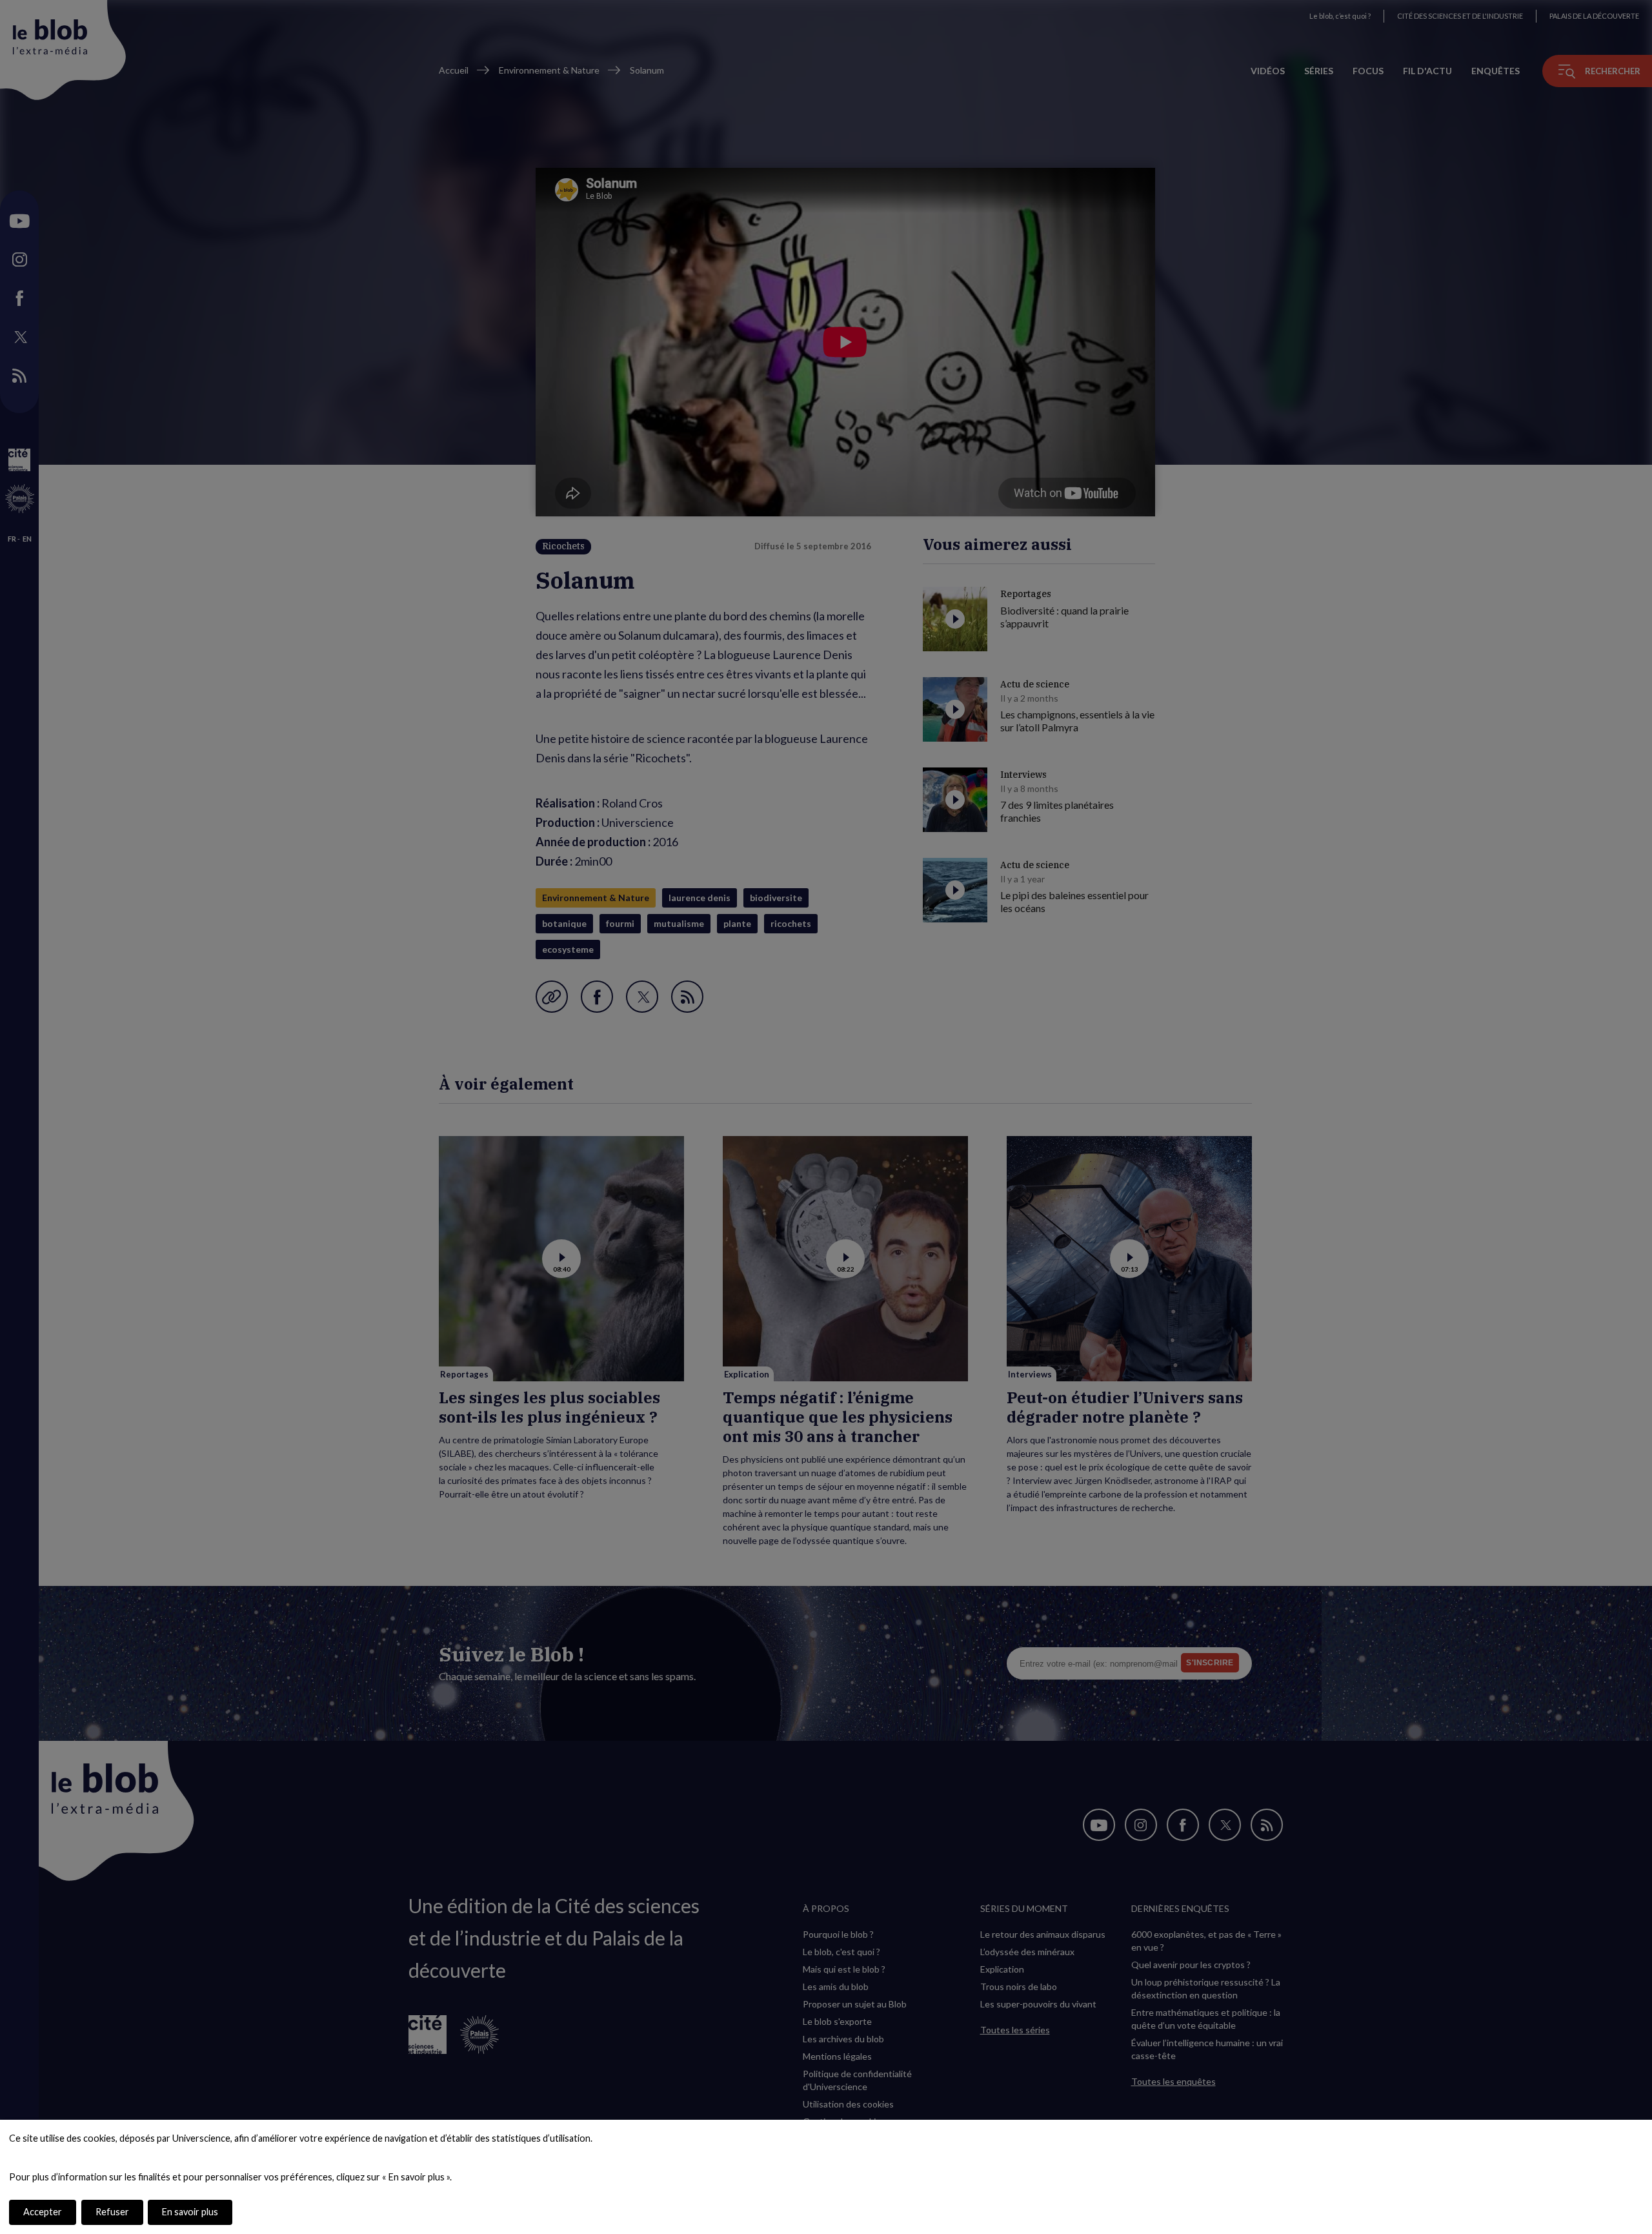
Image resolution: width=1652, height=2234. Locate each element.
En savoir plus (190, 2212)
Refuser (112, 2212)
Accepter (43, 2212)
